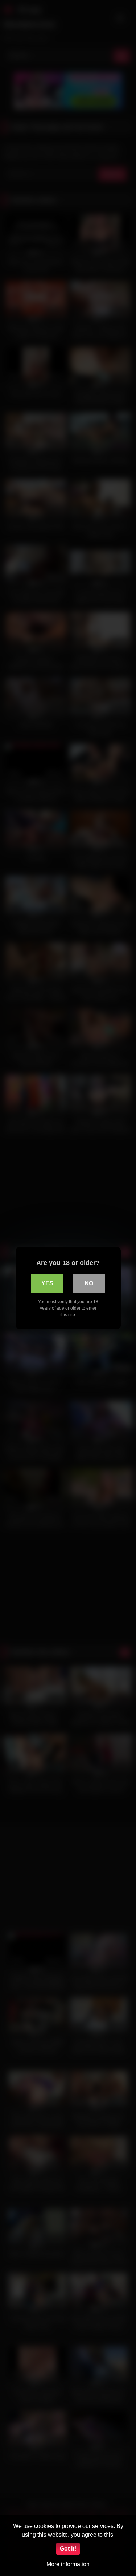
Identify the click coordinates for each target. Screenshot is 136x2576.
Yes (47, 1283)
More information (68, 2564)
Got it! (68, 2549)
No (89, 1283)
